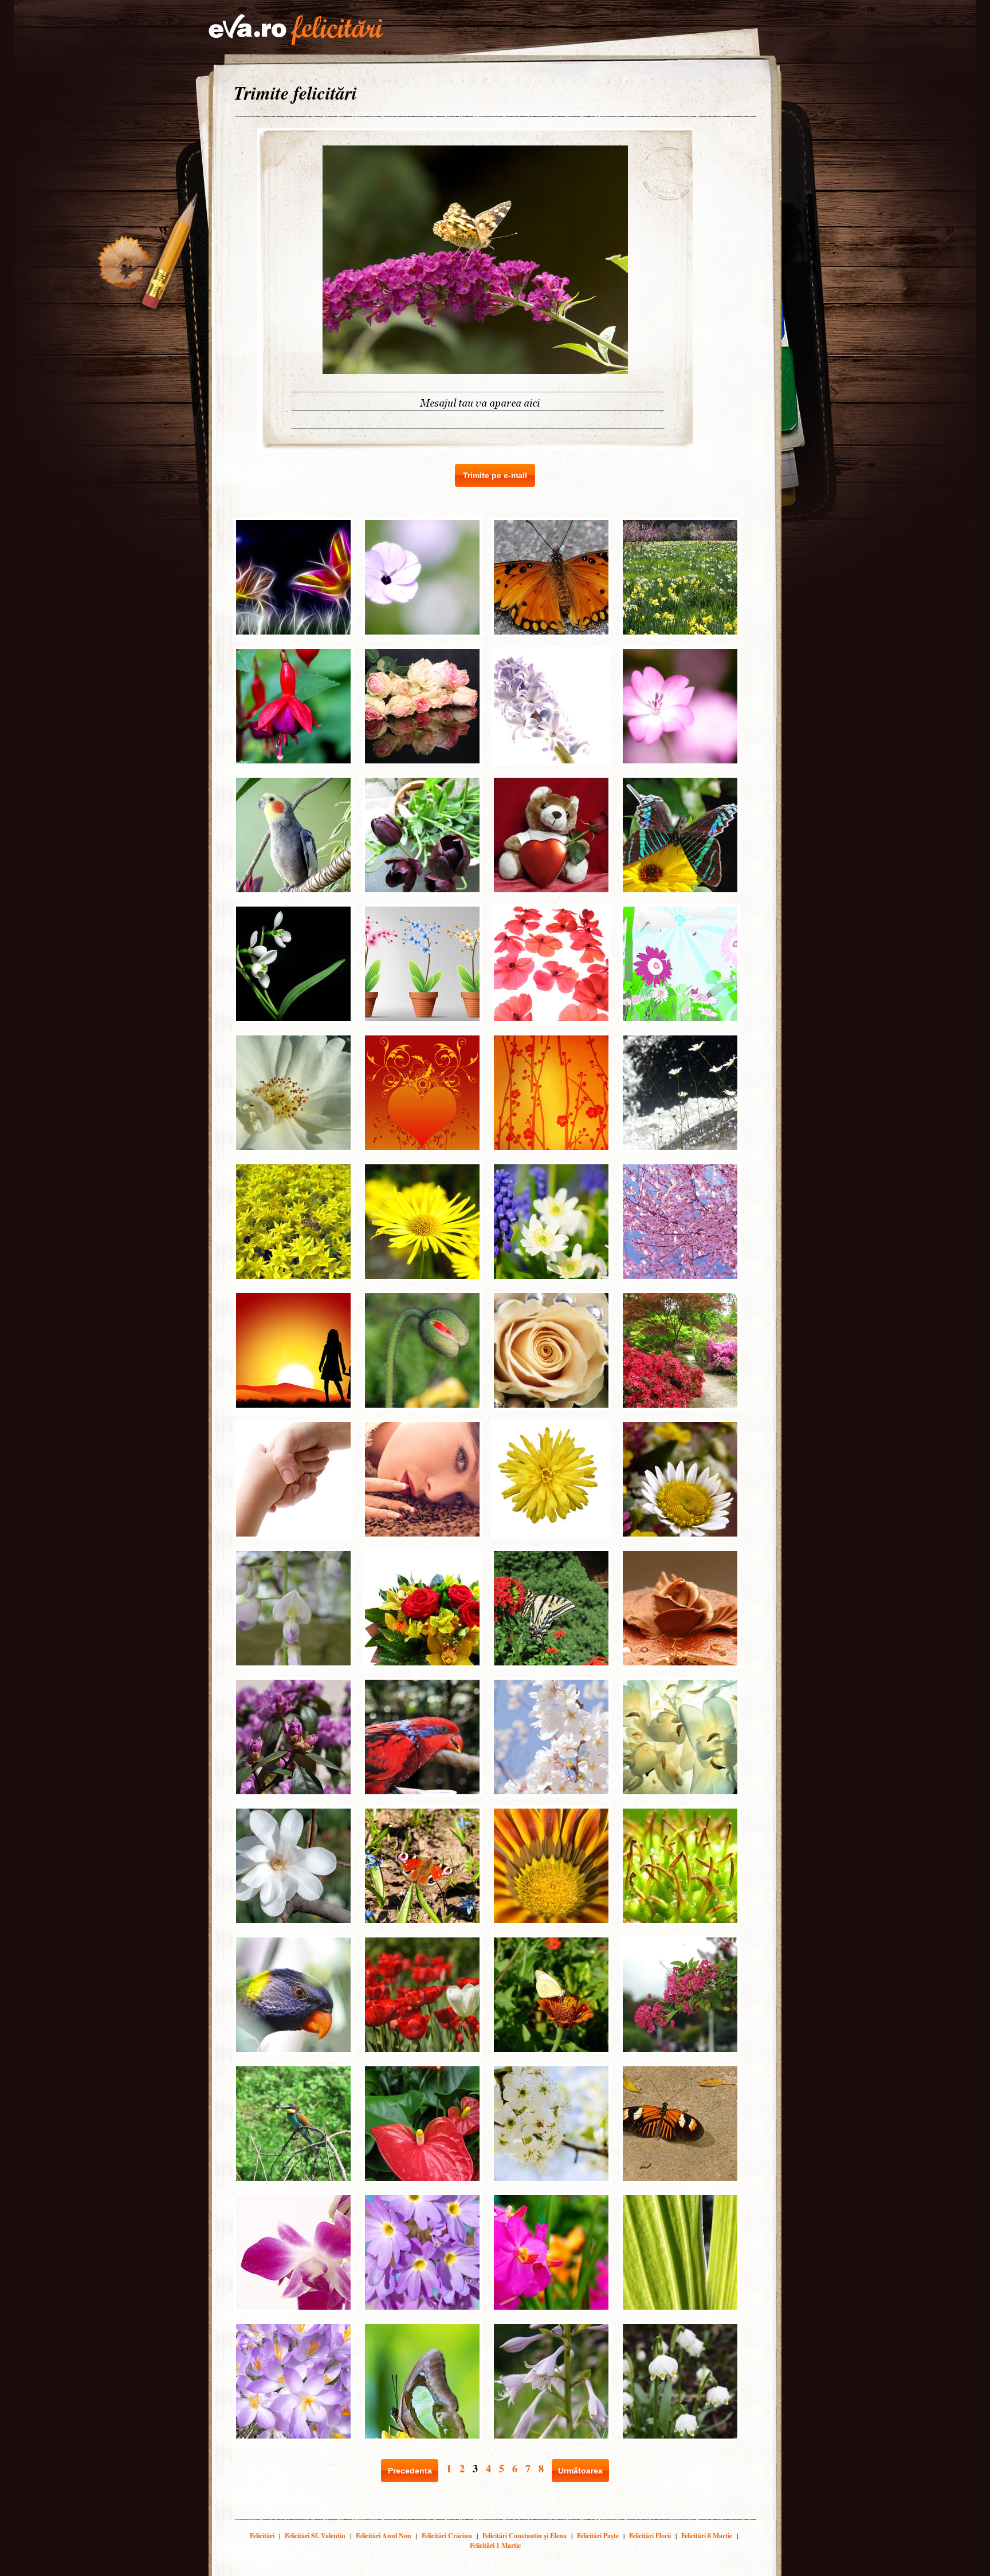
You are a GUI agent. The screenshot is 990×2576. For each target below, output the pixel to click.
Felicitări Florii (650, 2536)
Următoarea (580, 2471)
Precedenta (410, 2471)
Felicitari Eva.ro (296, 30)
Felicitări (262, 2536)
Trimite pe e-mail (495, 475)
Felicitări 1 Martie (495, 2545)
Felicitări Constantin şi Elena (525, 2536)
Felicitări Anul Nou (384, 2536)
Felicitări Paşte (598, 2536)
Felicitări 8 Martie (707, 2536)
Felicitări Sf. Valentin (315, 2536)
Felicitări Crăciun (447, 2536)
